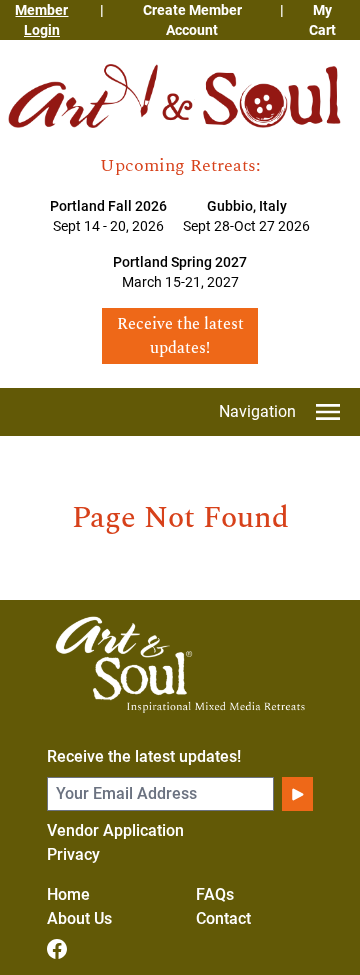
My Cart (322, 20)
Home (68, 894)
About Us (79, 918)
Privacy (73, 854)
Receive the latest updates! (144, 756)
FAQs (215, 894)
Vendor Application (115, 830)
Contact (223, 918)
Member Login (41, 20)
